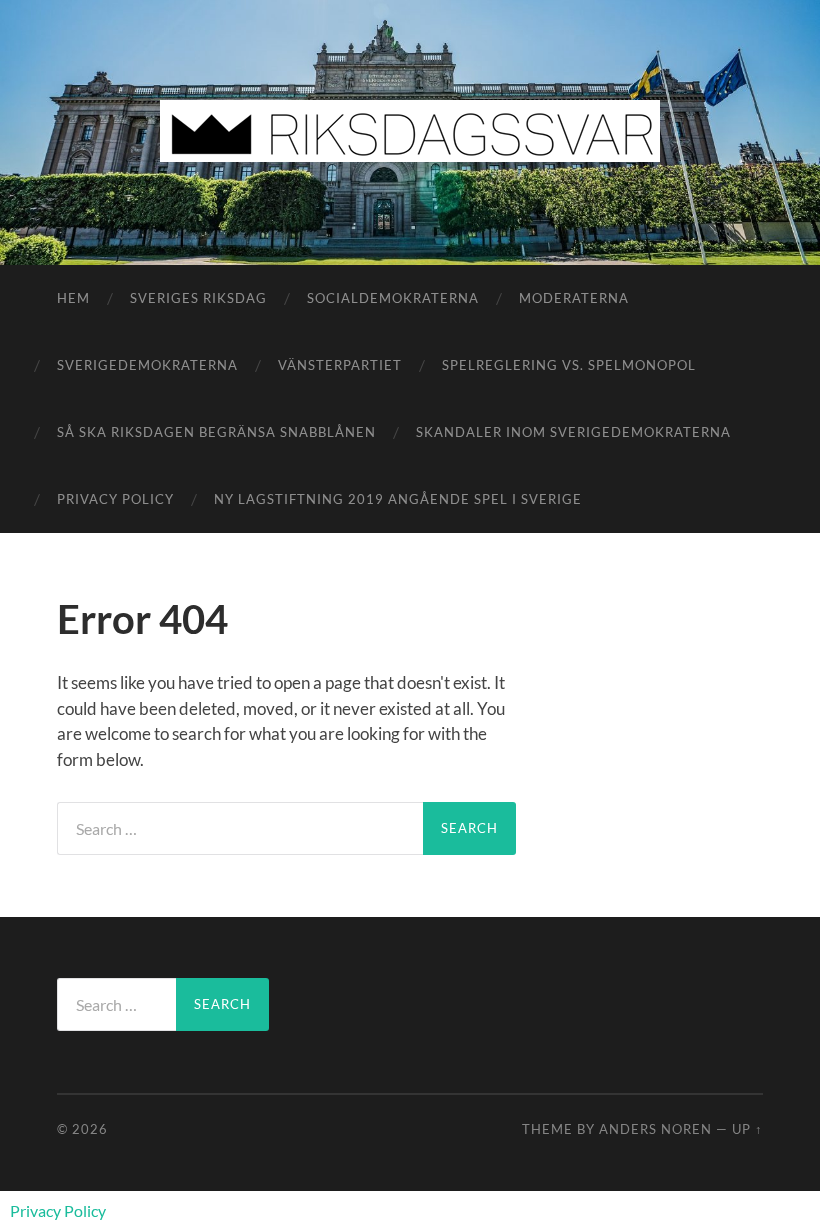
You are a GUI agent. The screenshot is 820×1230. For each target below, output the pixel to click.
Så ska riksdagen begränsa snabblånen (216, 432)
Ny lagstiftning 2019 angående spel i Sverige (398, 499)
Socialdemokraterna (393, 298)
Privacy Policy (115, 499)
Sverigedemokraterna (147, 365)
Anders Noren (655, 1129)
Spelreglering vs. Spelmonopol (569, 365)
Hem (73, 298)
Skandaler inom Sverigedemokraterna (573, 432)
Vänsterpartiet (340, 365)
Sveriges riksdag (198, 298)
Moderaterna (574, 298)
